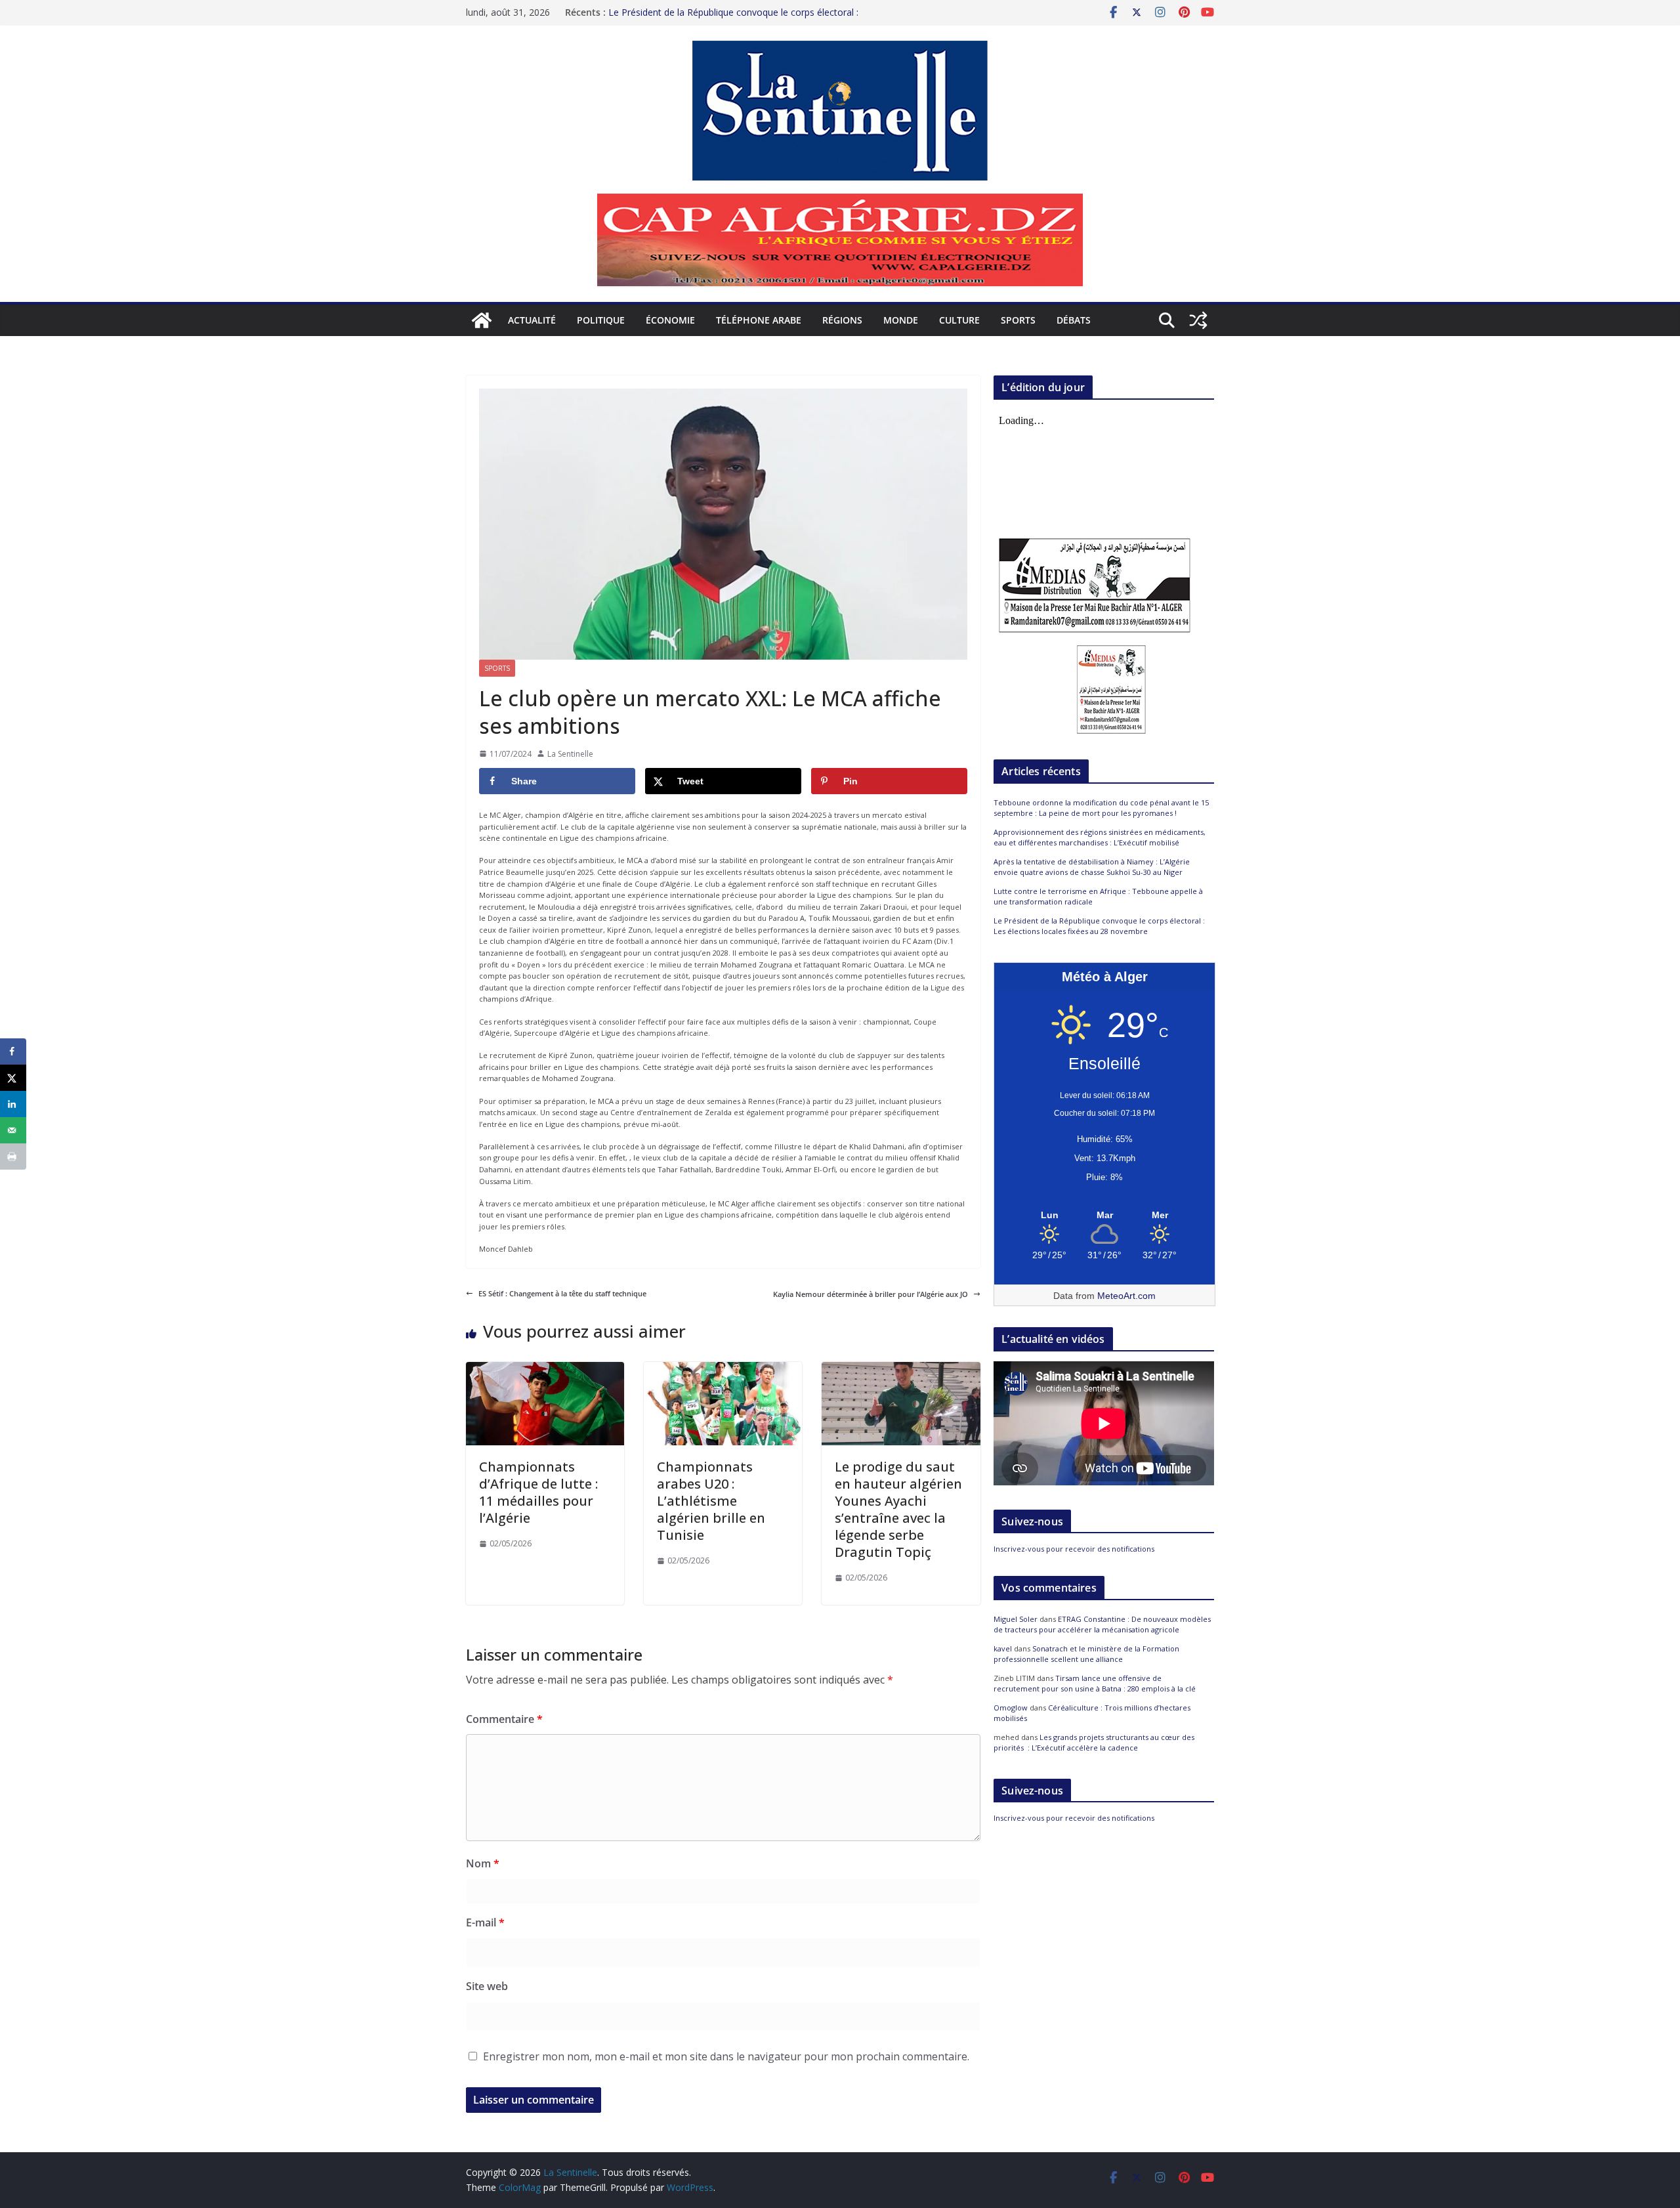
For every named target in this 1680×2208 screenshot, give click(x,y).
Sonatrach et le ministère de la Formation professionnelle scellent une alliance (1086, 1654)
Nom (483, 1863)
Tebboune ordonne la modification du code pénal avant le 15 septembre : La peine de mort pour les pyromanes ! (1101, 808)
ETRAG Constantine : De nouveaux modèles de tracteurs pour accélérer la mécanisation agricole (1102, 1624)
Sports (1018, 320)
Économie (670, 320)
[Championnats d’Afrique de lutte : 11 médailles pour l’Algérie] (545, 1368)
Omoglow (1011, 1708)
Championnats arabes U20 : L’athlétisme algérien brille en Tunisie (711, 1501)
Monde (901, 320)
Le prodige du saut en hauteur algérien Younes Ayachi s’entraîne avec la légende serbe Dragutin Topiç (898, 1509)
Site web (487, 1986)
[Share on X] (13, 1078)
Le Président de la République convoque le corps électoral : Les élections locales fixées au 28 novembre (733, 19)
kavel (1003, 1648)
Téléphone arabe (759, 320)
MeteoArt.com (1126, 1296)
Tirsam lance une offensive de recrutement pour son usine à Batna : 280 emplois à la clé (1095, 1684)
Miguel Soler (1016, 1619)
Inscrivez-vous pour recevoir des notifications (1074, 1549)
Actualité (532, 320)
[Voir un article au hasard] (1198, 320)
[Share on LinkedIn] (13, 1104)
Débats (1074, 320)
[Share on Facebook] (13, 1051)
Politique (601, 320)
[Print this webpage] (13, 1157)
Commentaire (504, 1719)
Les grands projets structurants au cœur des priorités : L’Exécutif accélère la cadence (1094, 1743)
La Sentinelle (570, 754)
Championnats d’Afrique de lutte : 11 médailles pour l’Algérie (538, 1492)
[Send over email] (13, 1130)
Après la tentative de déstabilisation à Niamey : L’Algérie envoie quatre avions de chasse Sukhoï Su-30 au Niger (1092, 867)
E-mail (485, 1922)
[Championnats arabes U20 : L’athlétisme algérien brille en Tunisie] (723, 1368)
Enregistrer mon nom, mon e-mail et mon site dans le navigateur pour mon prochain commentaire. (726, 2056)
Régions (842, 320)
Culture (959, 320)
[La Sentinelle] (482, 320)
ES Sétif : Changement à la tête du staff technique (562, 1293)
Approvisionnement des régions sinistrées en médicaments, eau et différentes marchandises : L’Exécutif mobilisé (1100, 838)
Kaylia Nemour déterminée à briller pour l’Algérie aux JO (871, 1294)
